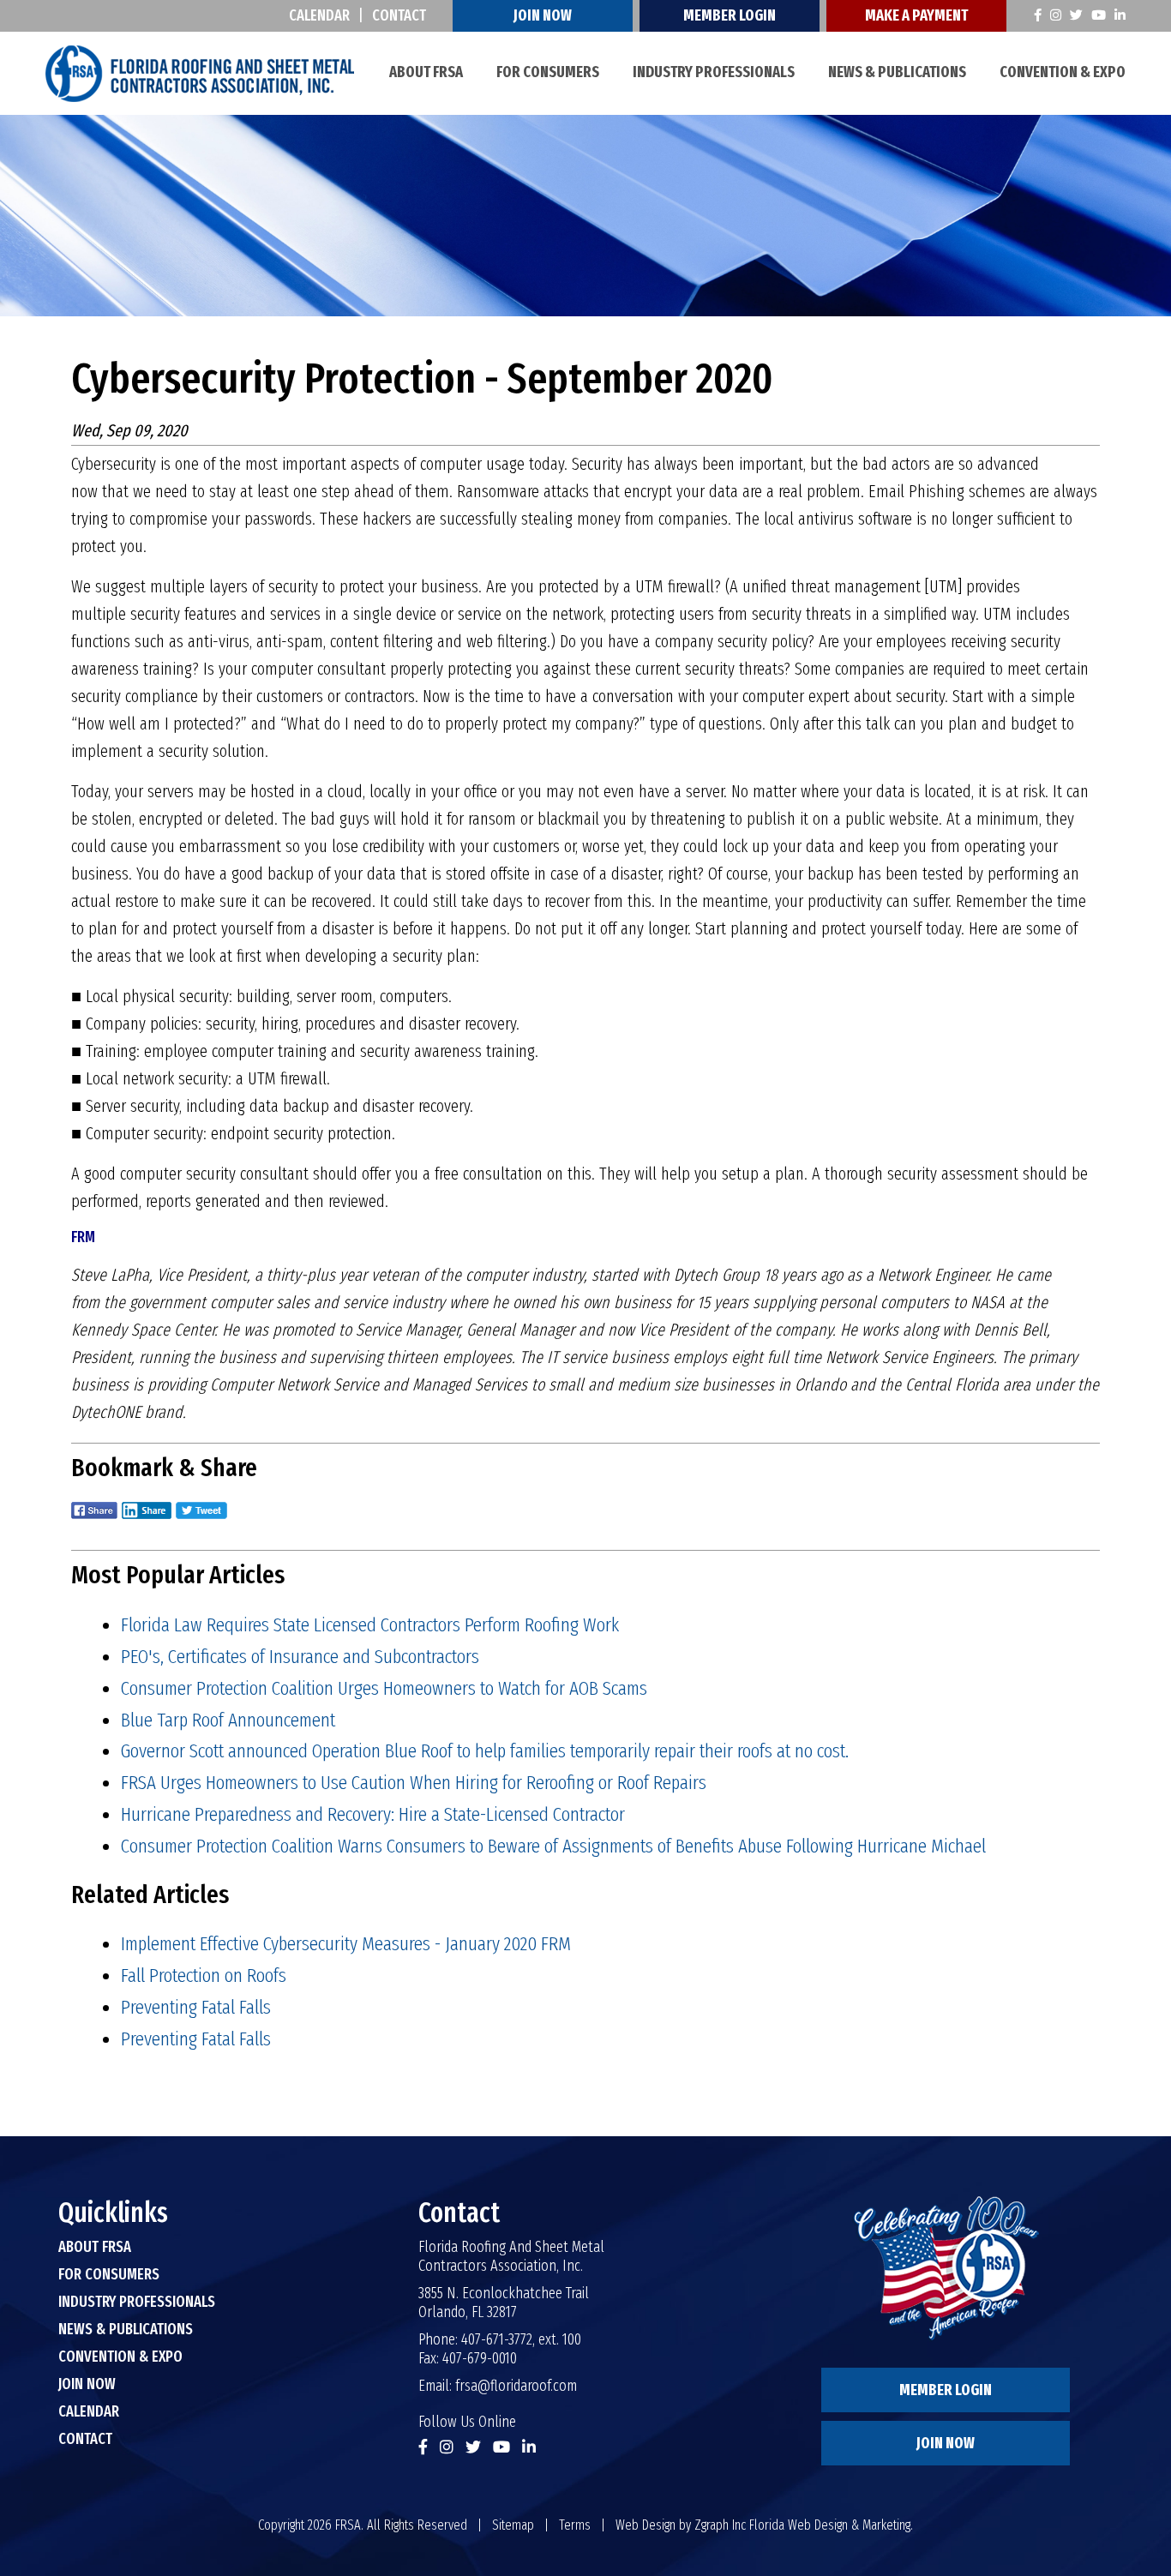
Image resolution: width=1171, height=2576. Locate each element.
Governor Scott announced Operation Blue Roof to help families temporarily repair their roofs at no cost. (485, 1750)
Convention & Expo (1063, 72)
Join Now (543, 15)
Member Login (730, 15)
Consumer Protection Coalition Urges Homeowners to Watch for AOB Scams (384, 1688)
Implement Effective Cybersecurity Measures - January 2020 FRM (346, 1943)
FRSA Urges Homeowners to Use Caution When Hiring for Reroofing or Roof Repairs (414, 1782)
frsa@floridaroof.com (516, 2386)
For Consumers (548, 72)
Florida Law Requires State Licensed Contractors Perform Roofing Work (370, 1624)
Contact (399, 15)
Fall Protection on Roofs (204, 1975)
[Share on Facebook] (94, 1522)
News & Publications (897, 72)
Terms (575, 2525)
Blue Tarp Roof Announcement (228, 1720)
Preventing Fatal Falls (196, 2007)
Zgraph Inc (720, 2525)
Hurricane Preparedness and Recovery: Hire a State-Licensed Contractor (373, 1814)
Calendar (319, 15)
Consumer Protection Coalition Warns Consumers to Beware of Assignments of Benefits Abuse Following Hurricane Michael (553, 1846)
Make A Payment (916, 15)
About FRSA (426, 72)
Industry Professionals (714, 72)
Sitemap (513, 2525)
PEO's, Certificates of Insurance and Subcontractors (300, 1656)
